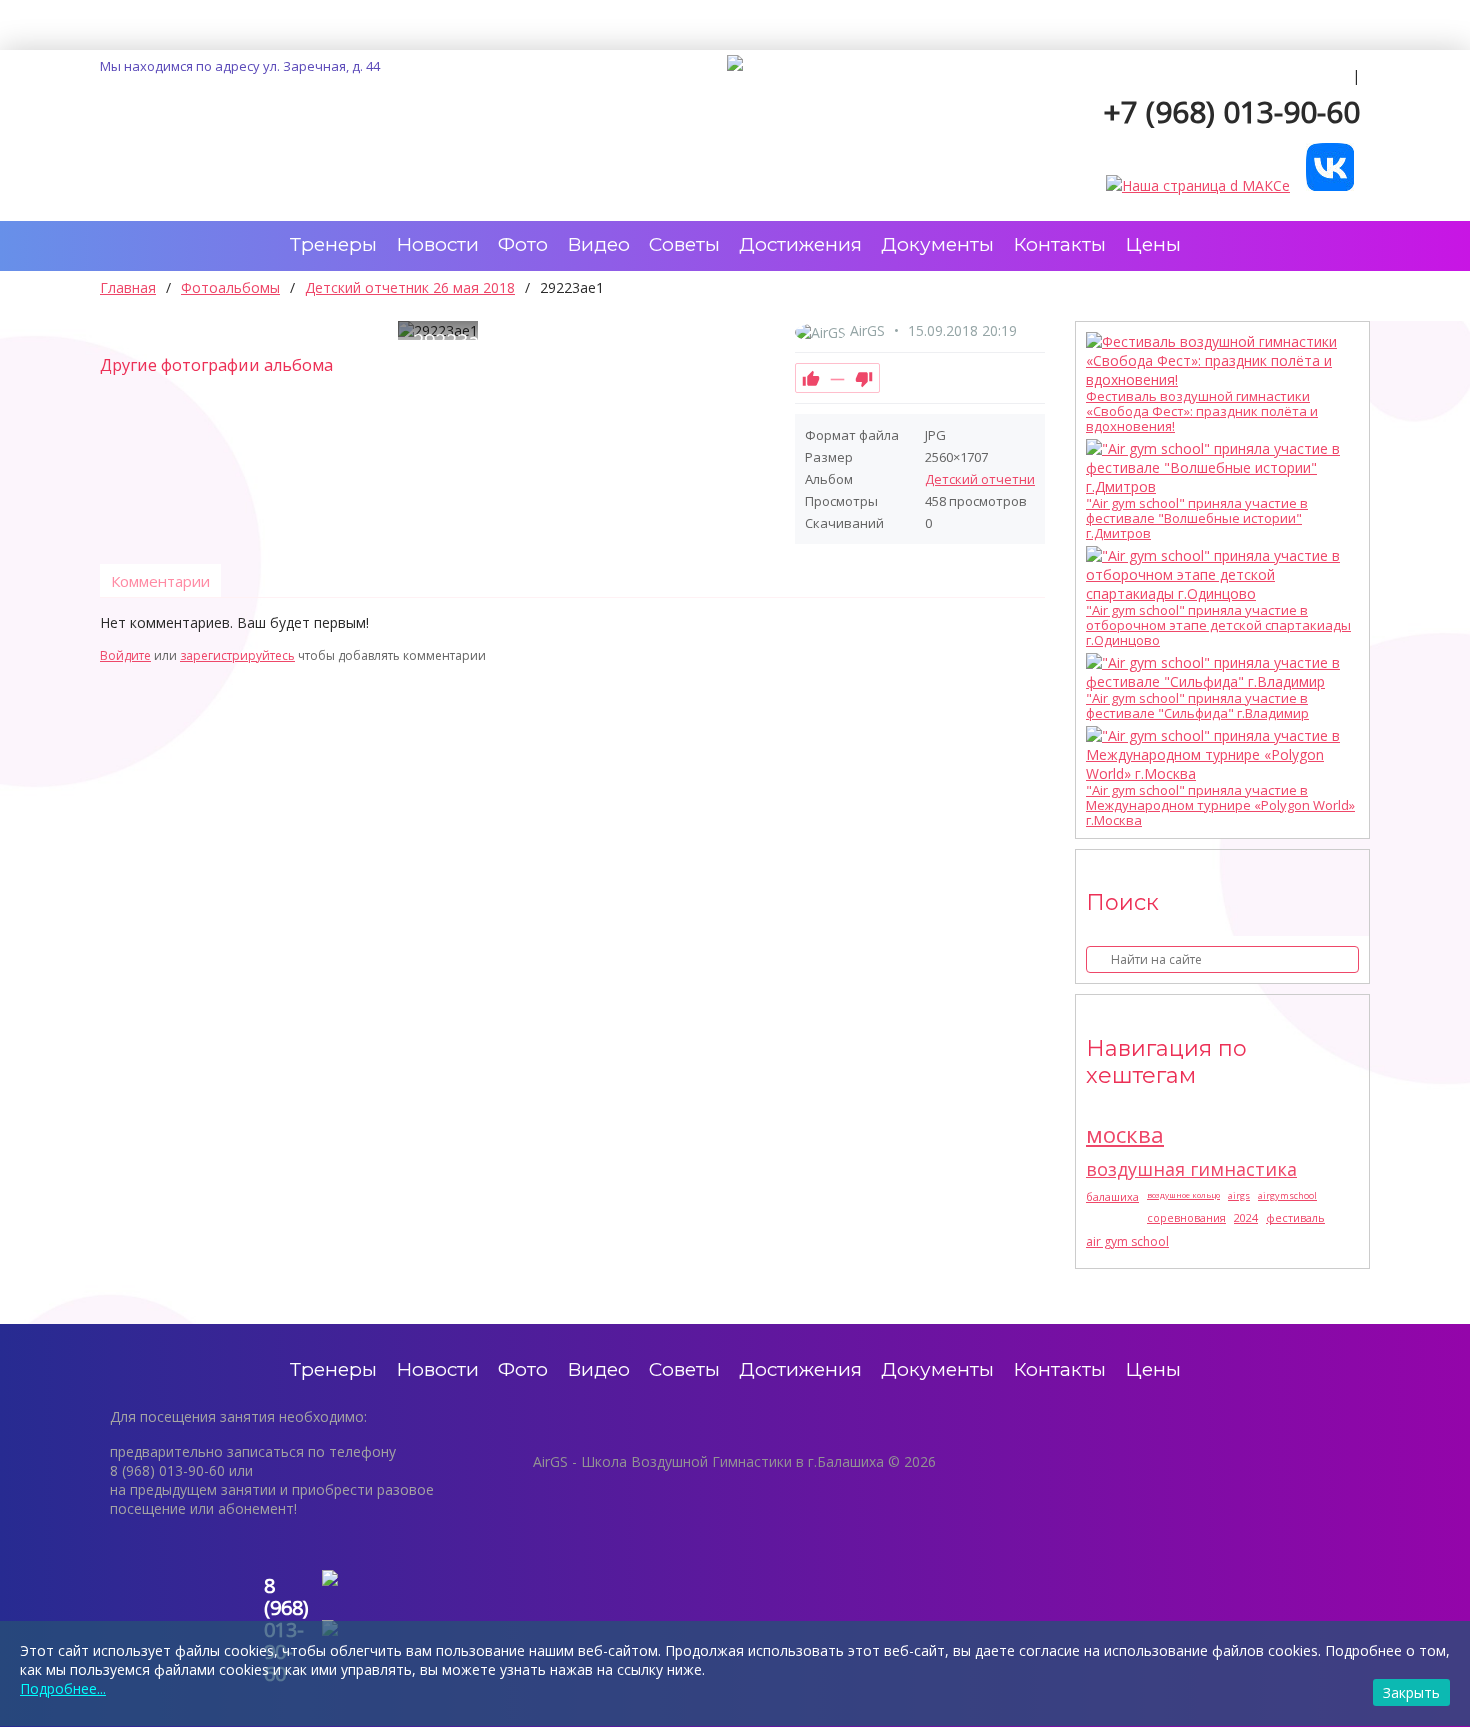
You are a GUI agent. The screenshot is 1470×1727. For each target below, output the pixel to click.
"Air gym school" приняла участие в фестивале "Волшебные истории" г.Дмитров (1197, 518)
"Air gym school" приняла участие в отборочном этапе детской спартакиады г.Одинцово (1218, 625)
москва (1125, 1134)
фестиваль (1295, 1217)
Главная (128, 287)
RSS (1037, 634)
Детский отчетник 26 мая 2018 (1021, 479)
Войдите (125, 655)
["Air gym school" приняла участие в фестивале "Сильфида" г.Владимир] (1217, 672)
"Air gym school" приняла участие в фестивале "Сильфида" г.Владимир (1197, 706)
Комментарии (160, 581)
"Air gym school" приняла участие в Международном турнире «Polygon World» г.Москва (1220, 805)
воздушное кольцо (1183, 1194)
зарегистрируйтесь (237, 655)
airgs (1239, 1195)
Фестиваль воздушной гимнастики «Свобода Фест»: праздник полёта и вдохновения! (1202, 411)
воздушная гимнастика (1191, 1169)
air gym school (1127, 1241)
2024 (1246, 1217)
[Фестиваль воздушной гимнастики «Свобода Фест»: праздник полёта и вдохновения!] (1217, 360)
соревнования (1186, 1217)
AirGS (867, 330)
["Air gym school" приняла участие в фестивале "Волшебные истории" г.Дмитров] (1217, 467)
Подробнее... (63, 1688)
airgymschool (1287, 1195)
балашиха (1112, 1196)
